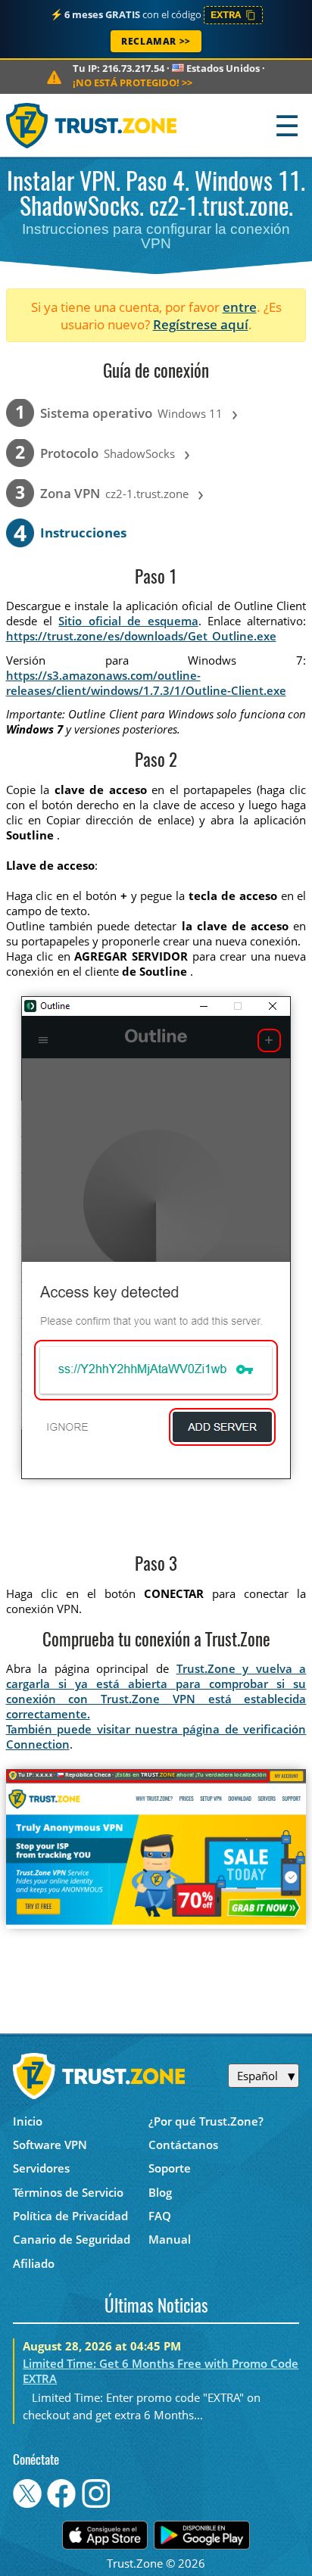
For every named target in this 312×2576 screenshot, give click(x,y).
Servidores (41, 2168)
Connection (38, 1744)
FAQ (160, 2216)
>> (133, 83)
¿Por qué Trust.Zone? (206, 2121)
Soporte (170, 2168)
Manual (170, 2239)
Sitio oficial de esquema (128, 621)
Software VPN (50, 2145)
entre (240, 307)
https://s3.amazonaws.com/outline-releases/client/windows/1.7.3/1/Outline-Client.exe (146, 683)
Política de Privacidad (70, 2216)
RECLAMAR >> (156, 41)
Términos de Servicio (68, 2192)
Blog (160, 2192)
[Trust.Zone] (92, 125)
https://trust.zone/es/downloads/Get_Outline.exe (141, 636)
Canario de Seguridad (72, 2239)
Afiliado (34, 2263)
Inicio (28, 2121)
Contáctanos (183, 2145)
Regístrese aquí (201, 324)
